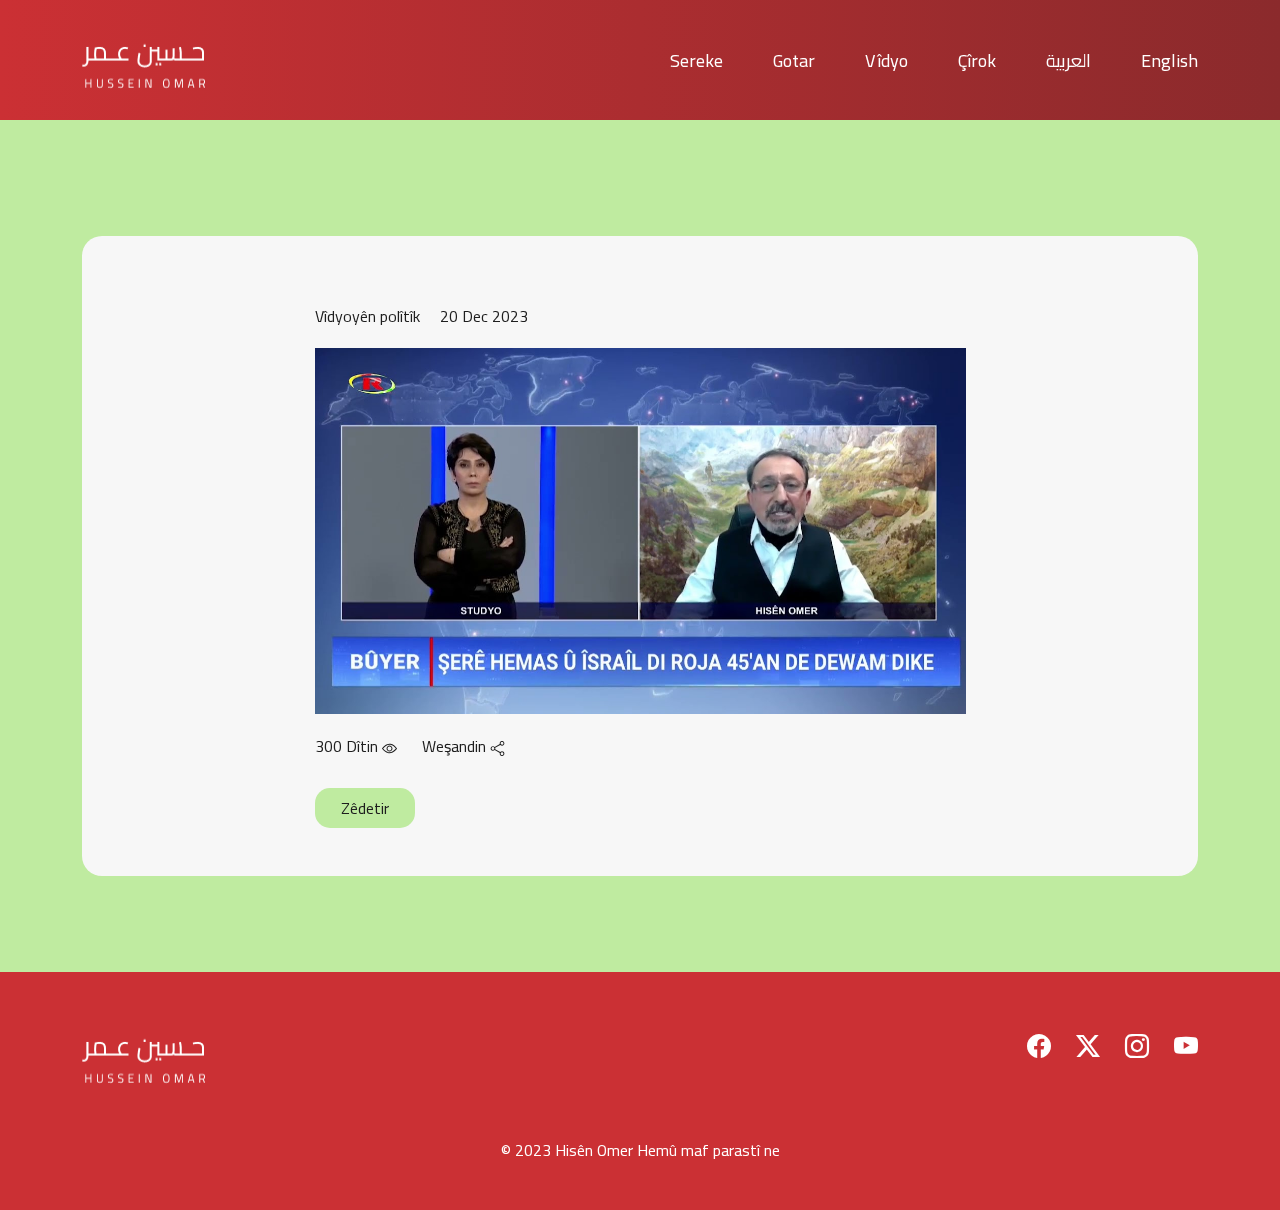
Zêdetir (365, 808)
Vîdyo (886, 60)
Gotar (794, 60)
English (1169, 60)
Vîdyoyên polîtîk (367, 316)
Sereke (696, 60)
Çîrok (977, 60)
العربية (1068, 60)
